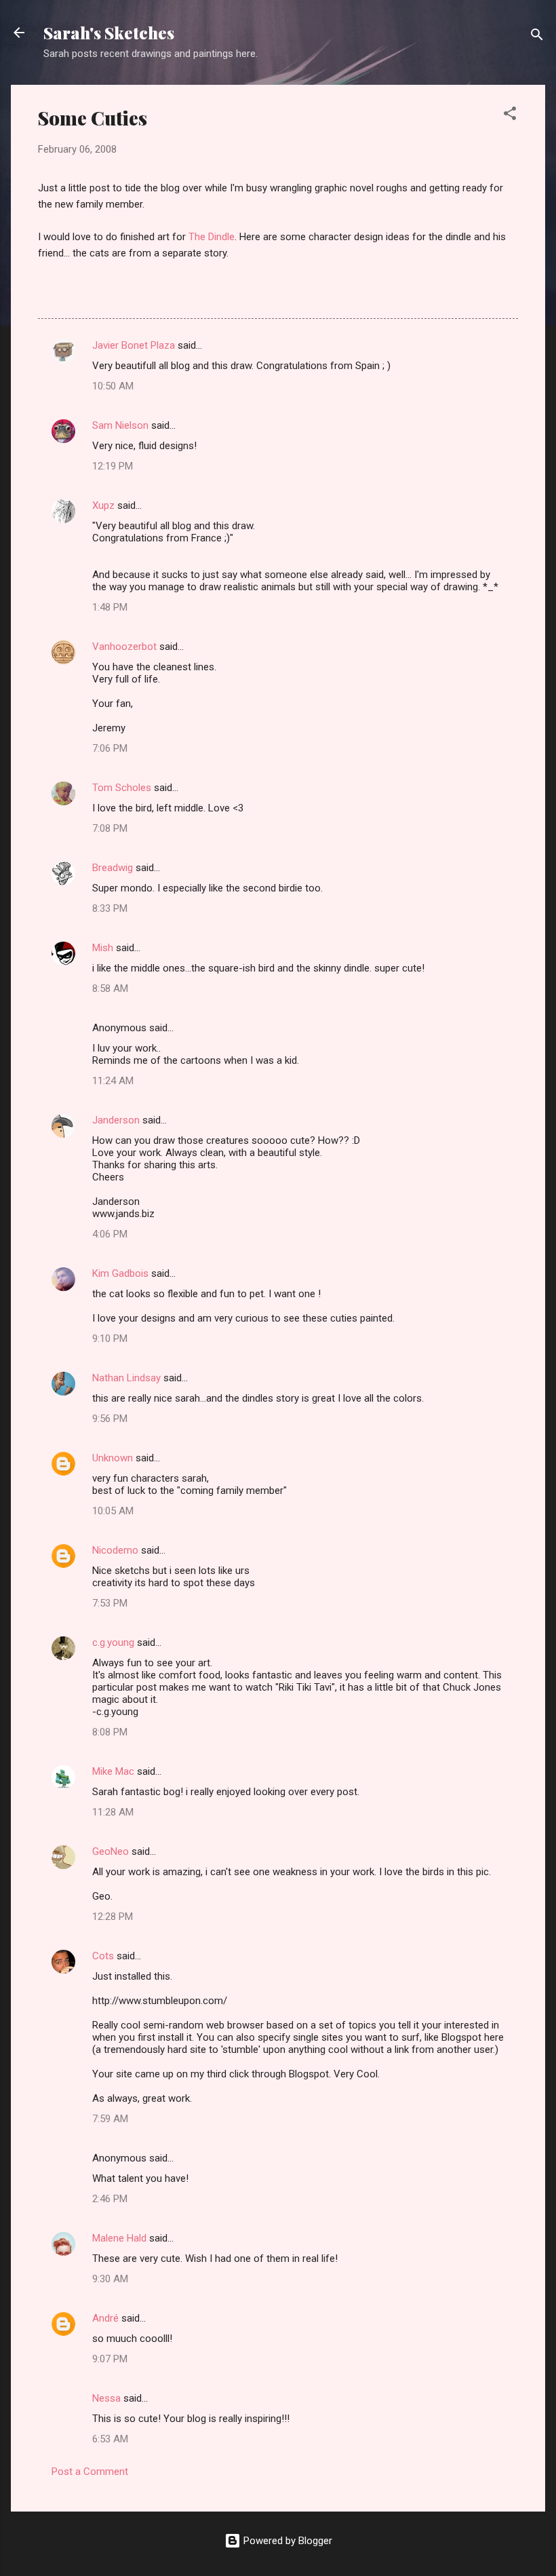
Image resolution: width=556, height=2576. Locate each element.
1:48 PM (110, 607)
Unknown (113, 1458)
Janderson (116, 1120)
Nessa (106, 2398)
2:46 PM (110, 2199)
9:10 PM (110, 1339)
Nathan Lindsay (126, 1378)
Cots (103, 1956)
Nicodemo (115, 1550)
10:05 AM (113, 1511)
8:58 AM (110, 988)
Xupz (103, 505)
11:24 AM (113, 1081)
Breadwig (113, 868)
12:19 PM (113, 466)
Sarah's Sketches (109, 33)
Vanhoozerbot (124, 647)
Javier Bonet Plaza (134, 345)
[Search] (537, 37)
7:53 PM (110, 1603)
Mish (103, 948)
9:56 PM (110, 1419)
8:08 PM (110, 1732)
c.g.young (113, 1642)
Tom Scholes (122, 788)
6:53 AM (110, 2439)
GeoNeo (111, 1851)
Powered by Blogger (286, 2541)
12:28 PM (113, 1917)
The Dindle (212, 237)
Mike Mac (113, 1771)
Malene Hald (119, 2238)
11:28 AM (113, 1812)
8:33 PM (110, 908)
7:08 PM (110, 828)
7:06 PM (110, 748)
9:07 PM (110, 2359)
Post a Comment (90, 2472)
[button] (510, 116)
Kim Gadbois (120, 1273)
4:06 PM (110, 1234)
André (105, 2318)
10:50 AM (113, 386)
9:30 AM (110, 2279)
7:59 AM (110, 2119)
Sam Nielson (120, 425)
